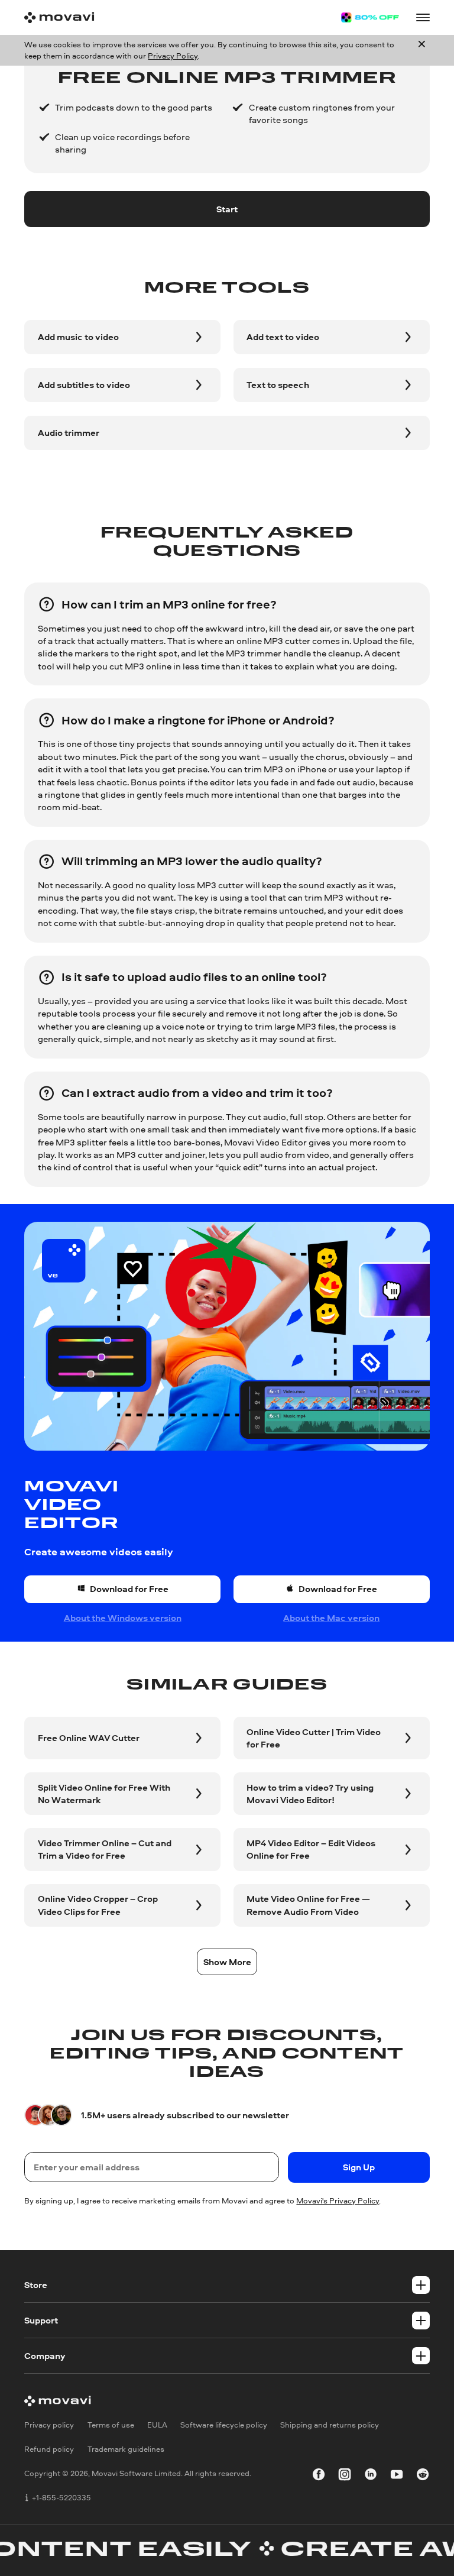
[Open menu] (423, 17)
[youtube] (397, 2476)
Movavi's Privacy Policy (338, 2200)
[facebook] (319, 2476)
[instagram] (345, 2476)
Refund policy (49, 2449)
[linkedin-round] (371, 2476)
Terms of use (111, 2425)
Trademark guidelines (126, 2449)
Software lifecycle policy (224, 2425)
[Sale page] (370, 17)
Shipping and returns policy (330, 2425)
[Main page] (59, 17)
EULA (157, 2425)
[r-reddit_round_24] (423, 2476)
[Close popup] (422, 50)
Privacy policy (49, 2425)
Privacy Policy (173, 56)
